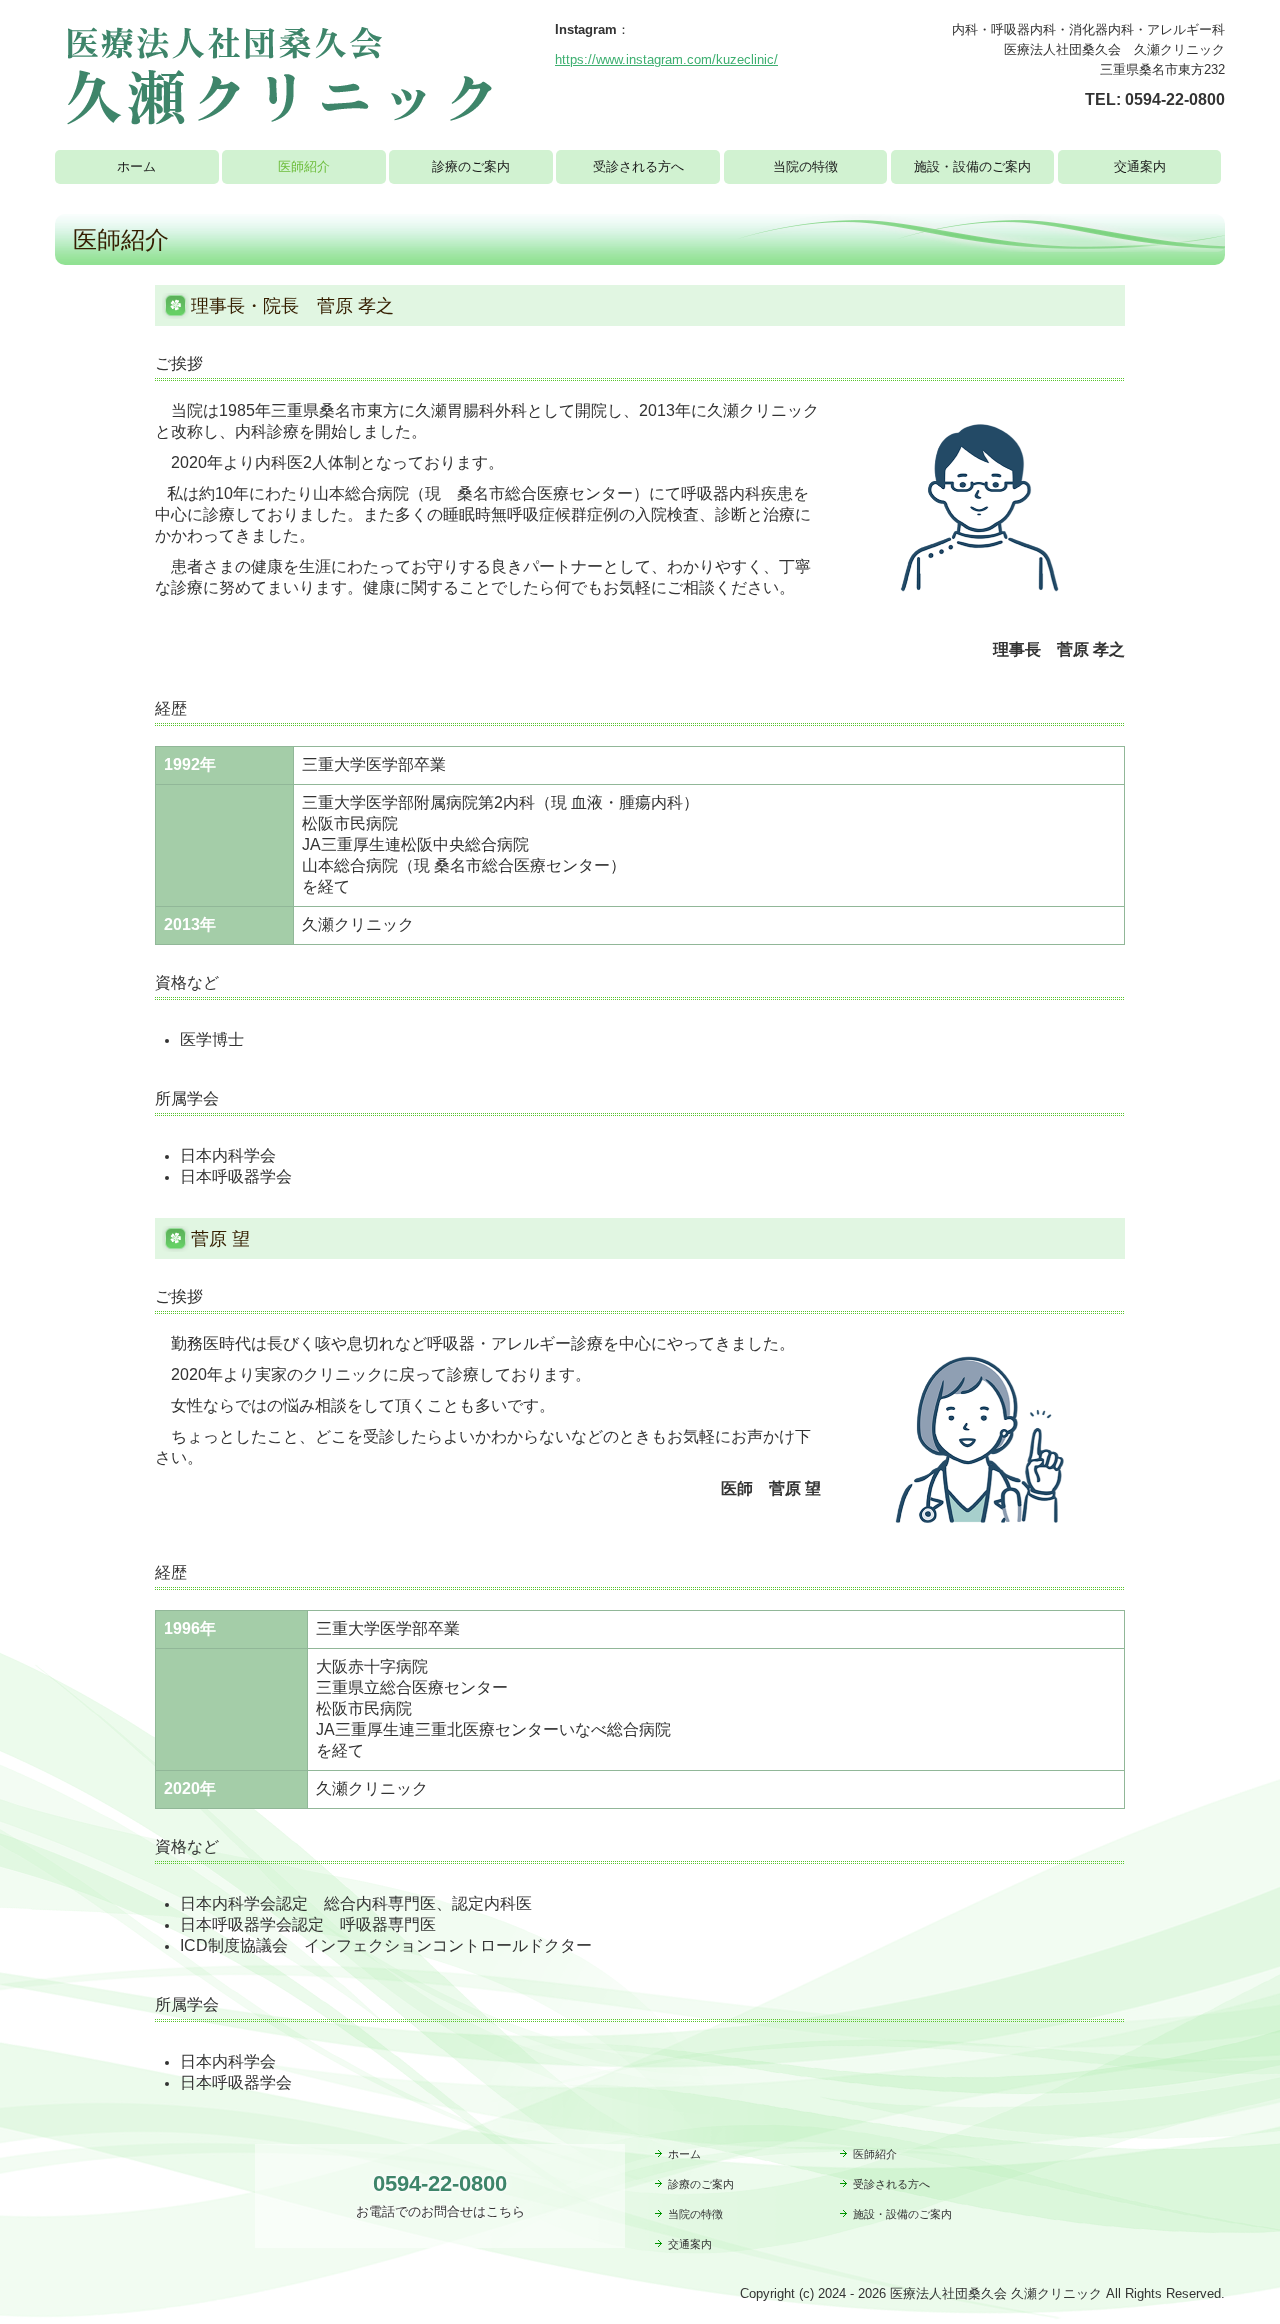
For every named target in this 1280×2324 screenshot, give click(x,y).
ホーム (136, 166)
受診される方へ (638, 166)
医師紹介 (304, 166)
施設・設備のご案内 (972, 166)
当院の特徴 (805, 166)
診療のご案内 (471, 166)
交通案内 (1140, 166)
